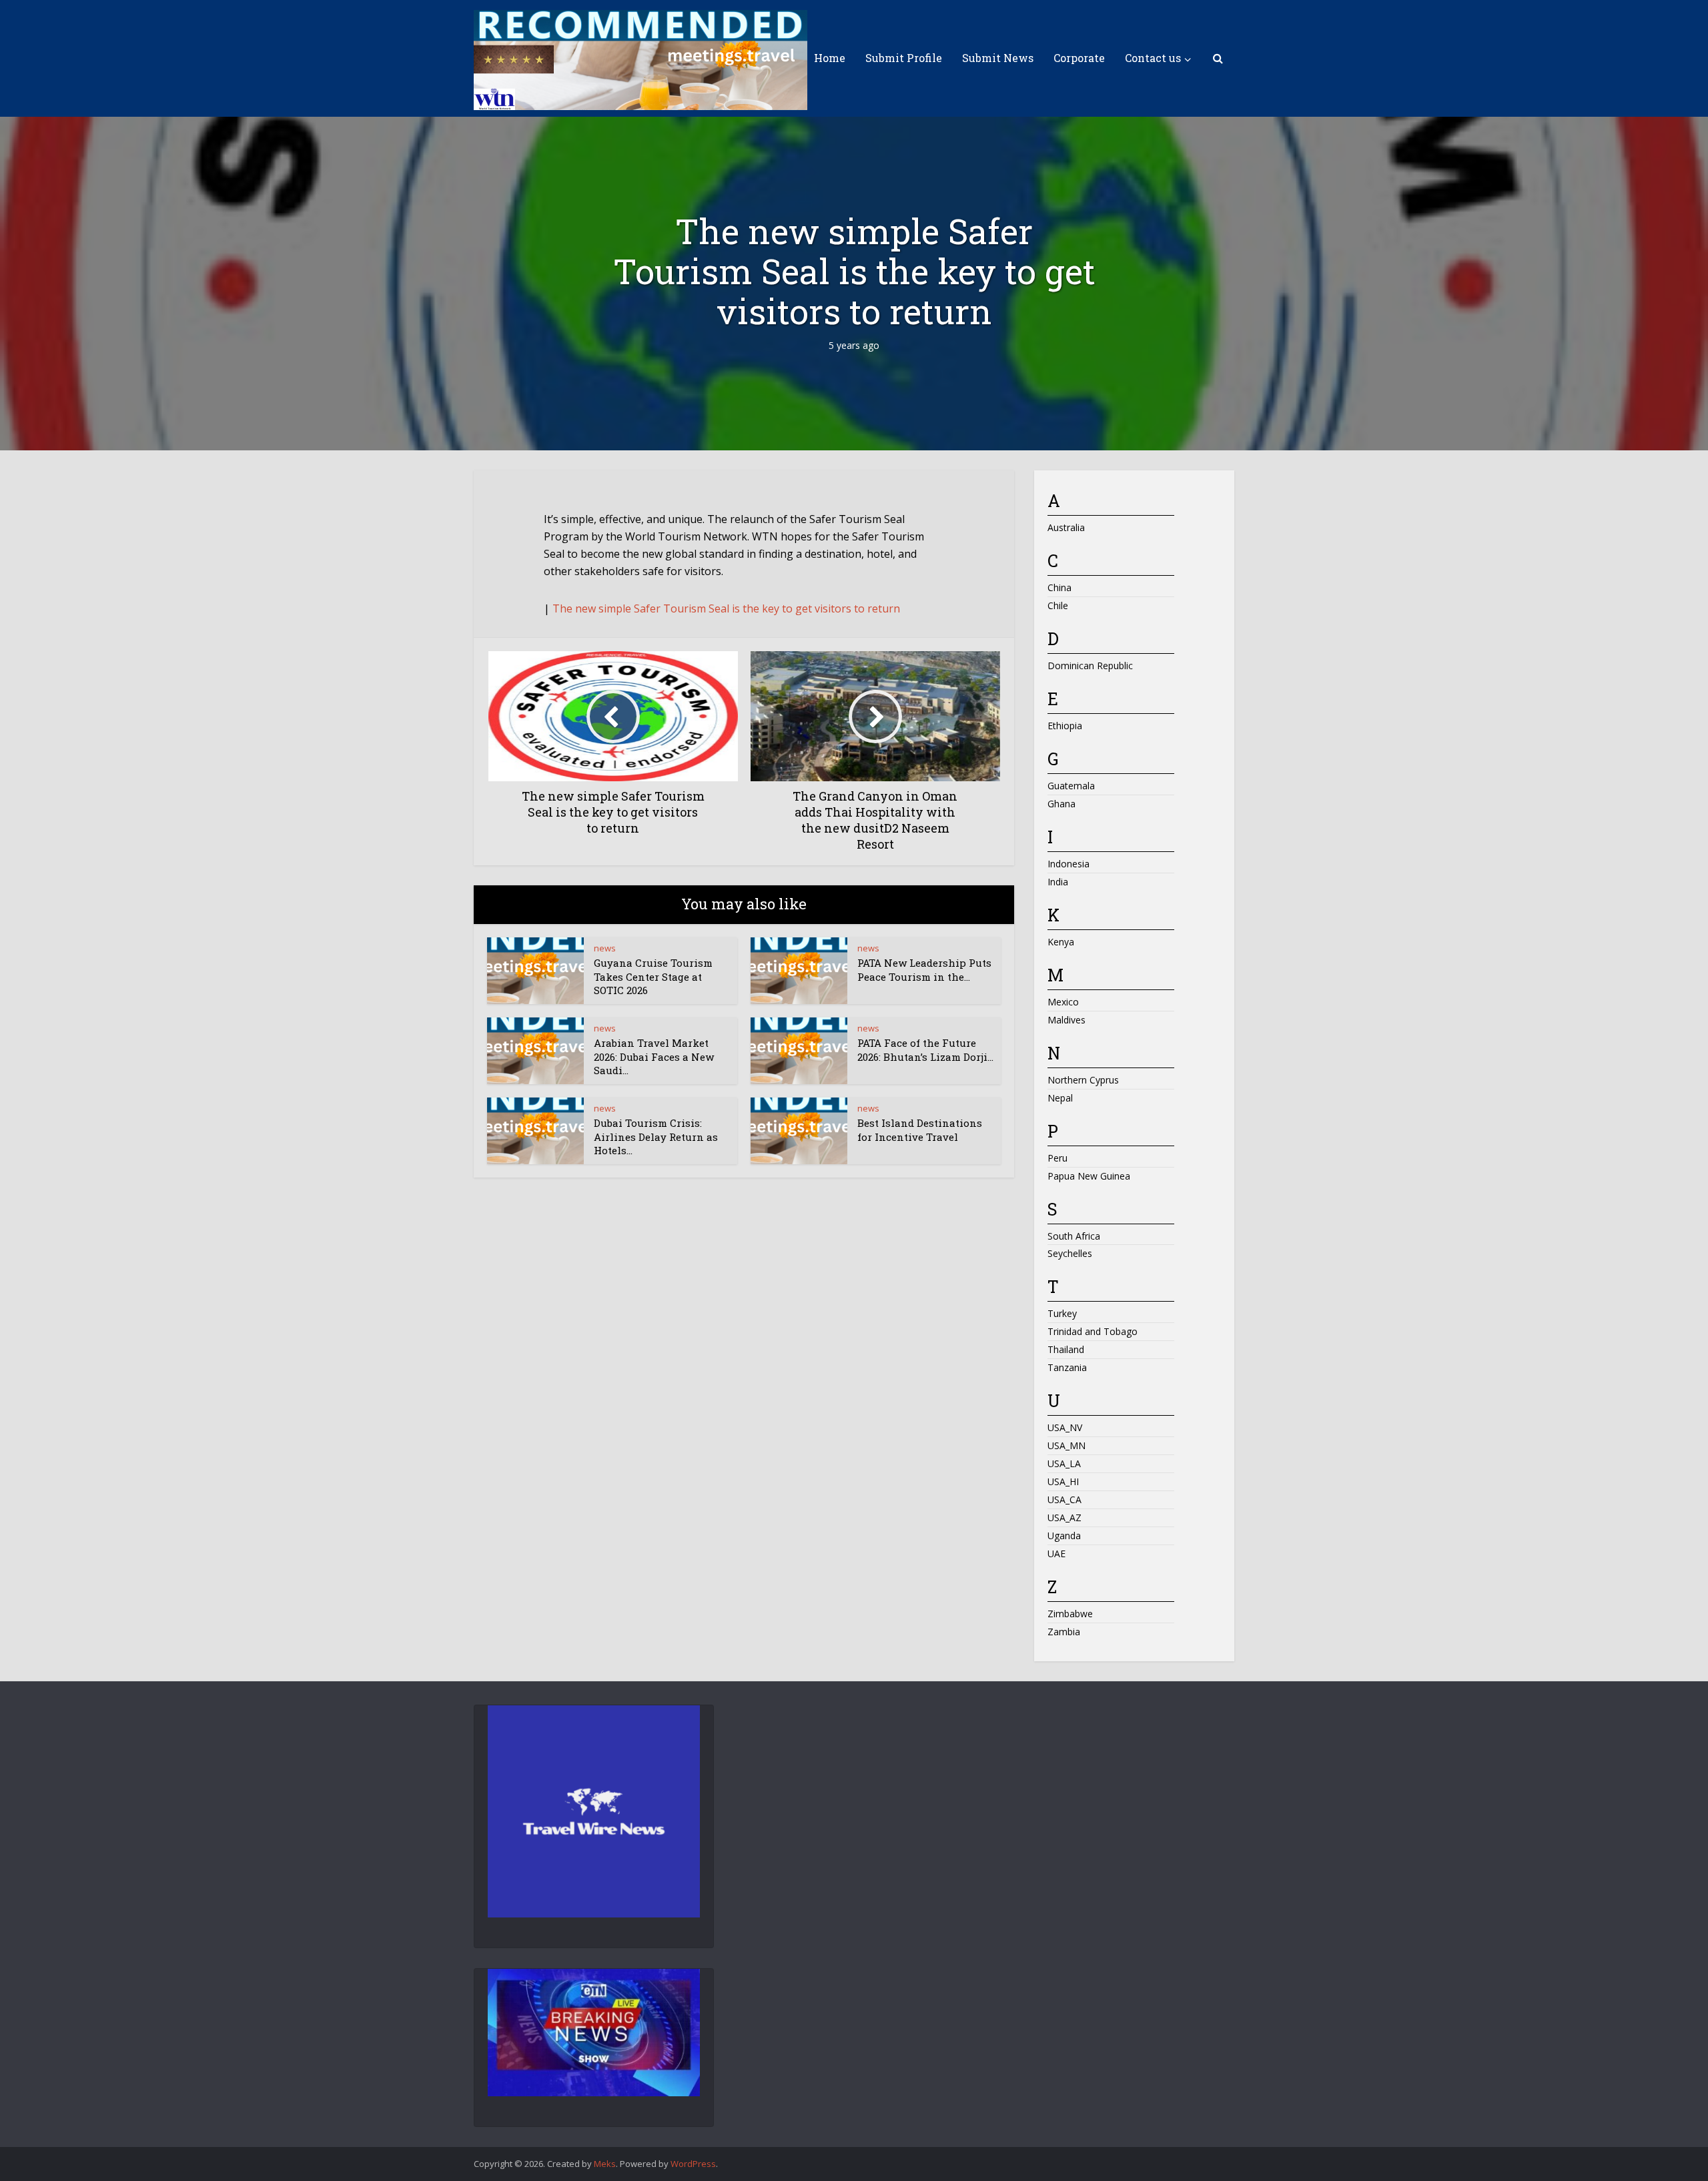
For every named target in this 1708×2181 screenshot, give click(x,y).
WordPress (693, 2164)
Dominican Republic (1090, 666)
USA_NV (1065, 1427)
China (1059, 587)
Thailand (1066, 1349)
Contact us (1153, 58)
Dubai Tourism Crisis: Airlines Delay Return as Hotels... (656, 1137)
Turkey (1062, 1313)
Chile (1058, 605)
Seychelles (1070, 1253)
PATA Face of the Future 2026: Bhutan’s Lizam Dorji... (925, 1049)
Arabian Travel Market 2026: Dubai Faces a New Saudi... (654, 1056)
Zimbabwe (1070, 1614)
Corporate (1079, 58)
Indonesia (1069, 864)
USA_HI (1063, 1481)
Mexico (1063, 1002)
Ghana (1061, 804)
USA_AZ (1064, 1517)
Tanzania (1067, 1367)
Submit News (998, 58)
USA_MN (1066, 1445)
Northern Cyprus (1083, 1080)
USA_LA (1064, 1463)
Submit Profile (904, 58)
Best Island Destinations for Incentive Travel (920, 1130)
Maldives (1066, 1020)
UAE (1056, 1554)
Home (830, 58)
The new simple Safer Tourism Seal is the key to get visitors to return (726, 608)
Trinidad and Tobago (1093, 1331)
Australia (1066, 527)
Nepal (1060, 1098)
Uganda (1064, 1536)
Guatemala (1071, 786)
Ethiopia (1065, 726)
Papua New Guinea (1089, 1176)
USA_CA (1064, 1499)
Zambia (1064, 1632)
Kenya (1061, 942)
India (1058, 882)
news (605, 948)
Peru (1057, 1158)
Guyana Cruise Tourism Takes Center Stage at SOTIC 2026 (653, 976)
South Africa (1074, 1236)
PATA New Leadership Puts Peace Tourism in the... (924, 969)
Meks (605, 2164)
